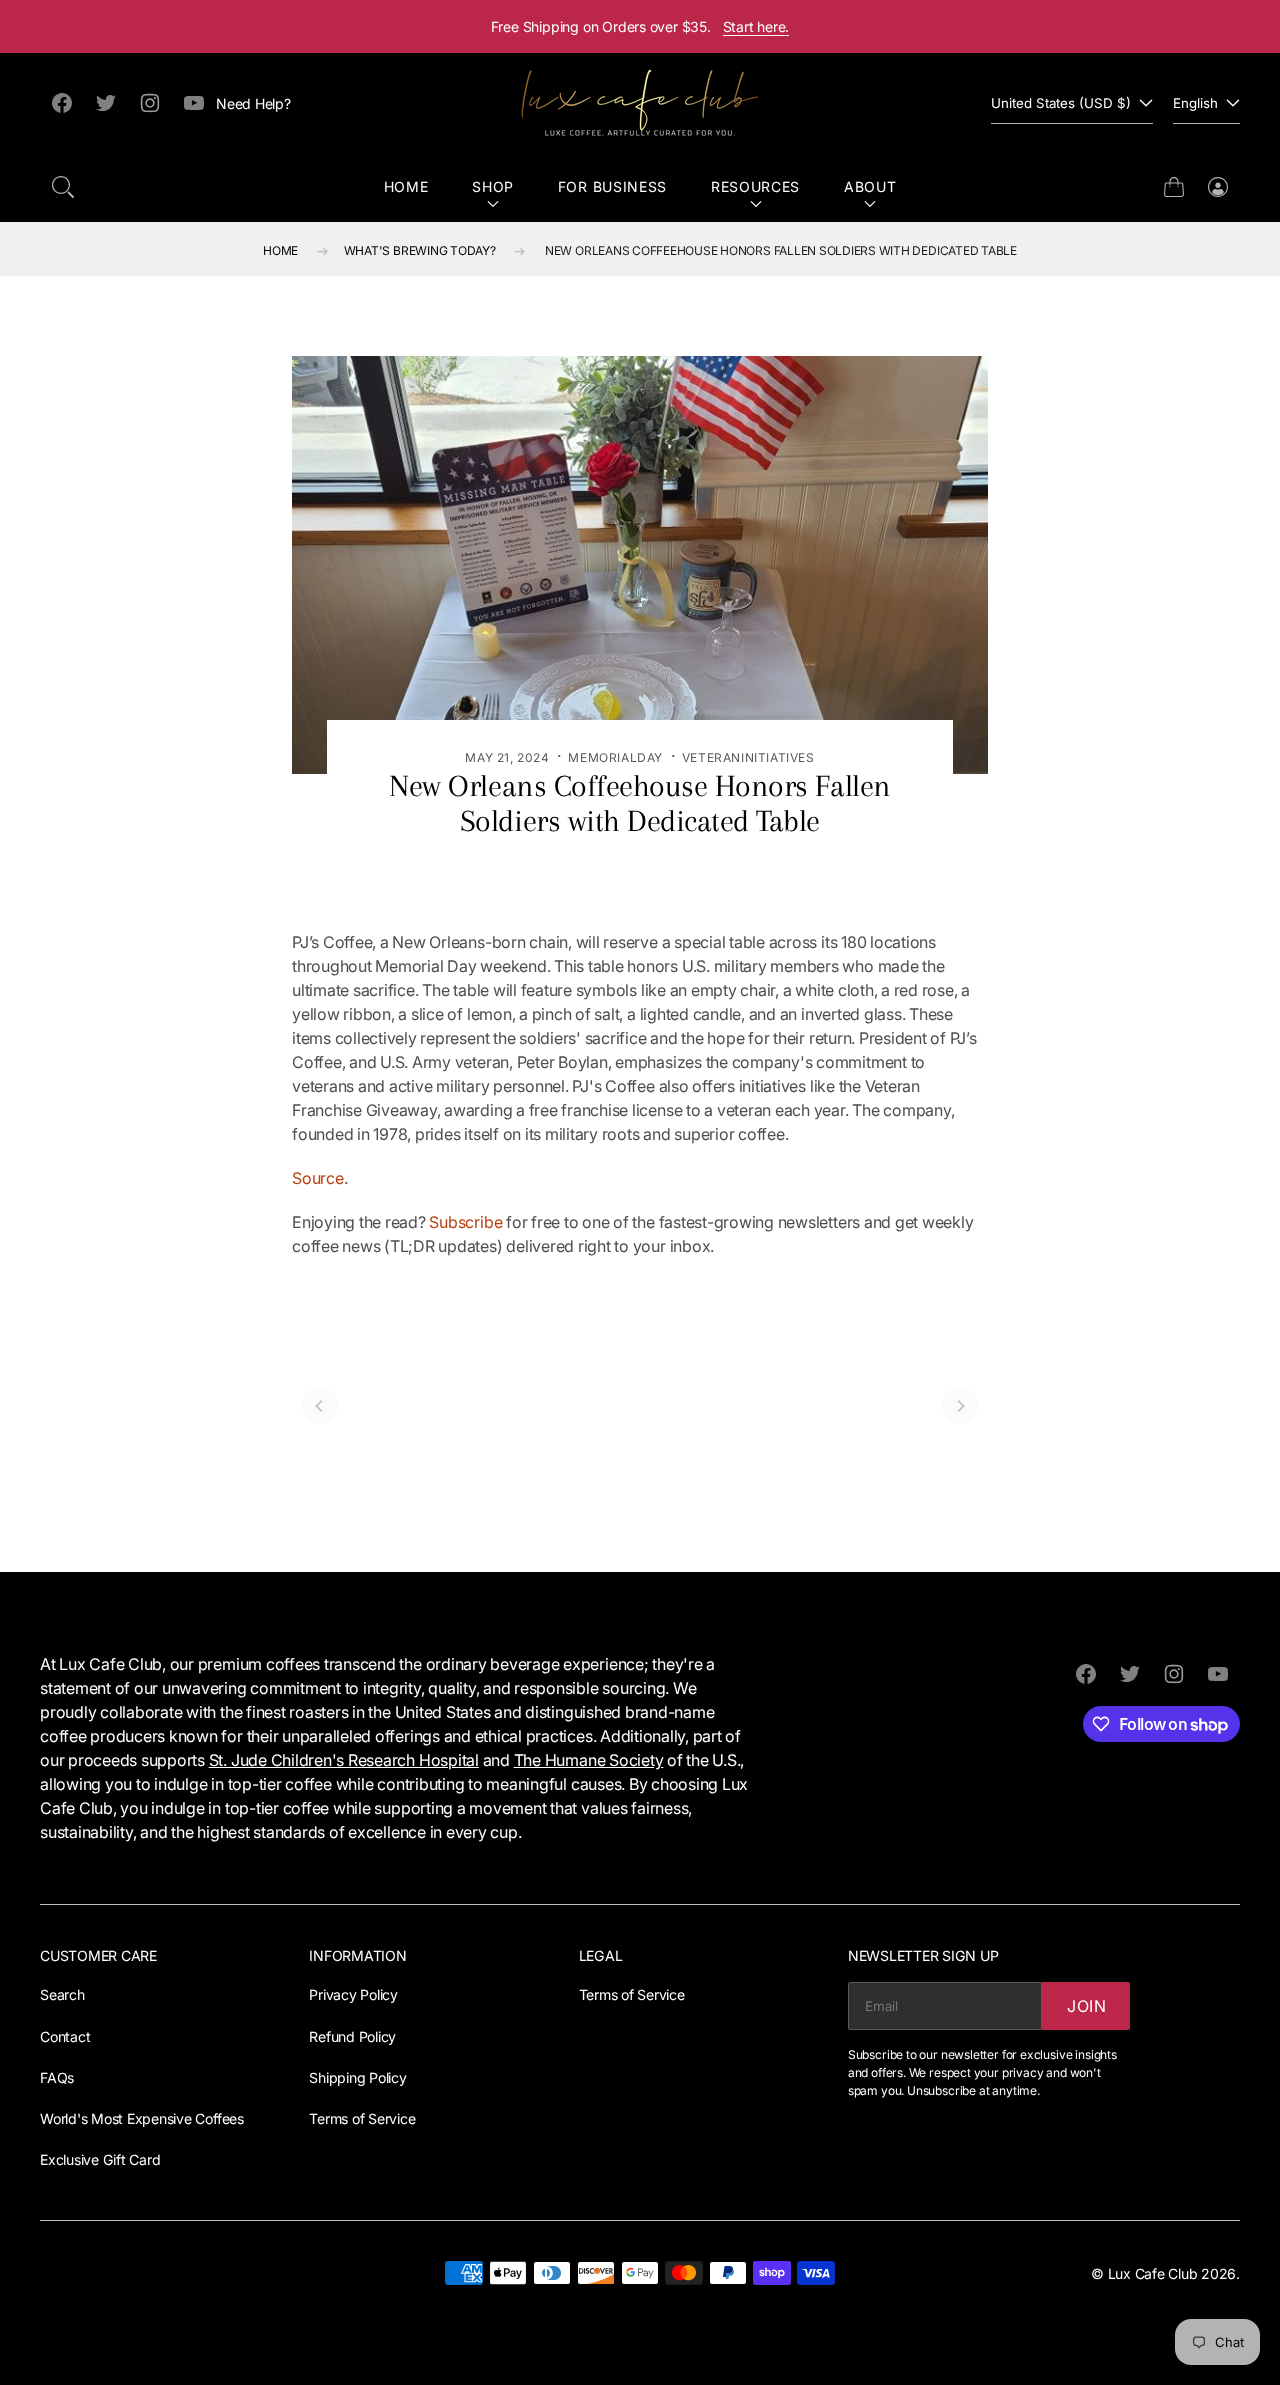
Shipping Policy (357, 2077)
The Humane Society (589, 1760)
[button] (63, 187)
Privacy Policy (353, 1994)
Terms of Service (362, 2118)
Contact (65, 2036)
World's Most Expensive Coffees (142, 2118)
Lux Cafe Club (1153, 2273)
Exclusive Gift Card (100, 2159)
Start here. (756, 26)
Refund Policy (352, 2036)
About (870, 186)
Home (406, 186)
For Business (612, 186)
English (1195, 103)
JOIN (1087, 2006)
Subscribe (465, 1222)
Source (318, 1178)
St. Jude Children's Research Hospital (344, 1760)
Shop (493, 186)
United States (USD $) (1061, 103)
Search (62, 1994)
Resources (755, 186)
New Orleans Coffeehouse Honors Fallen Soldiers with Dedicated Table (781, 250)
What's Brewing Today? (420, 250)
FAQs (57, 2077)
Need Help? (253, 103)
